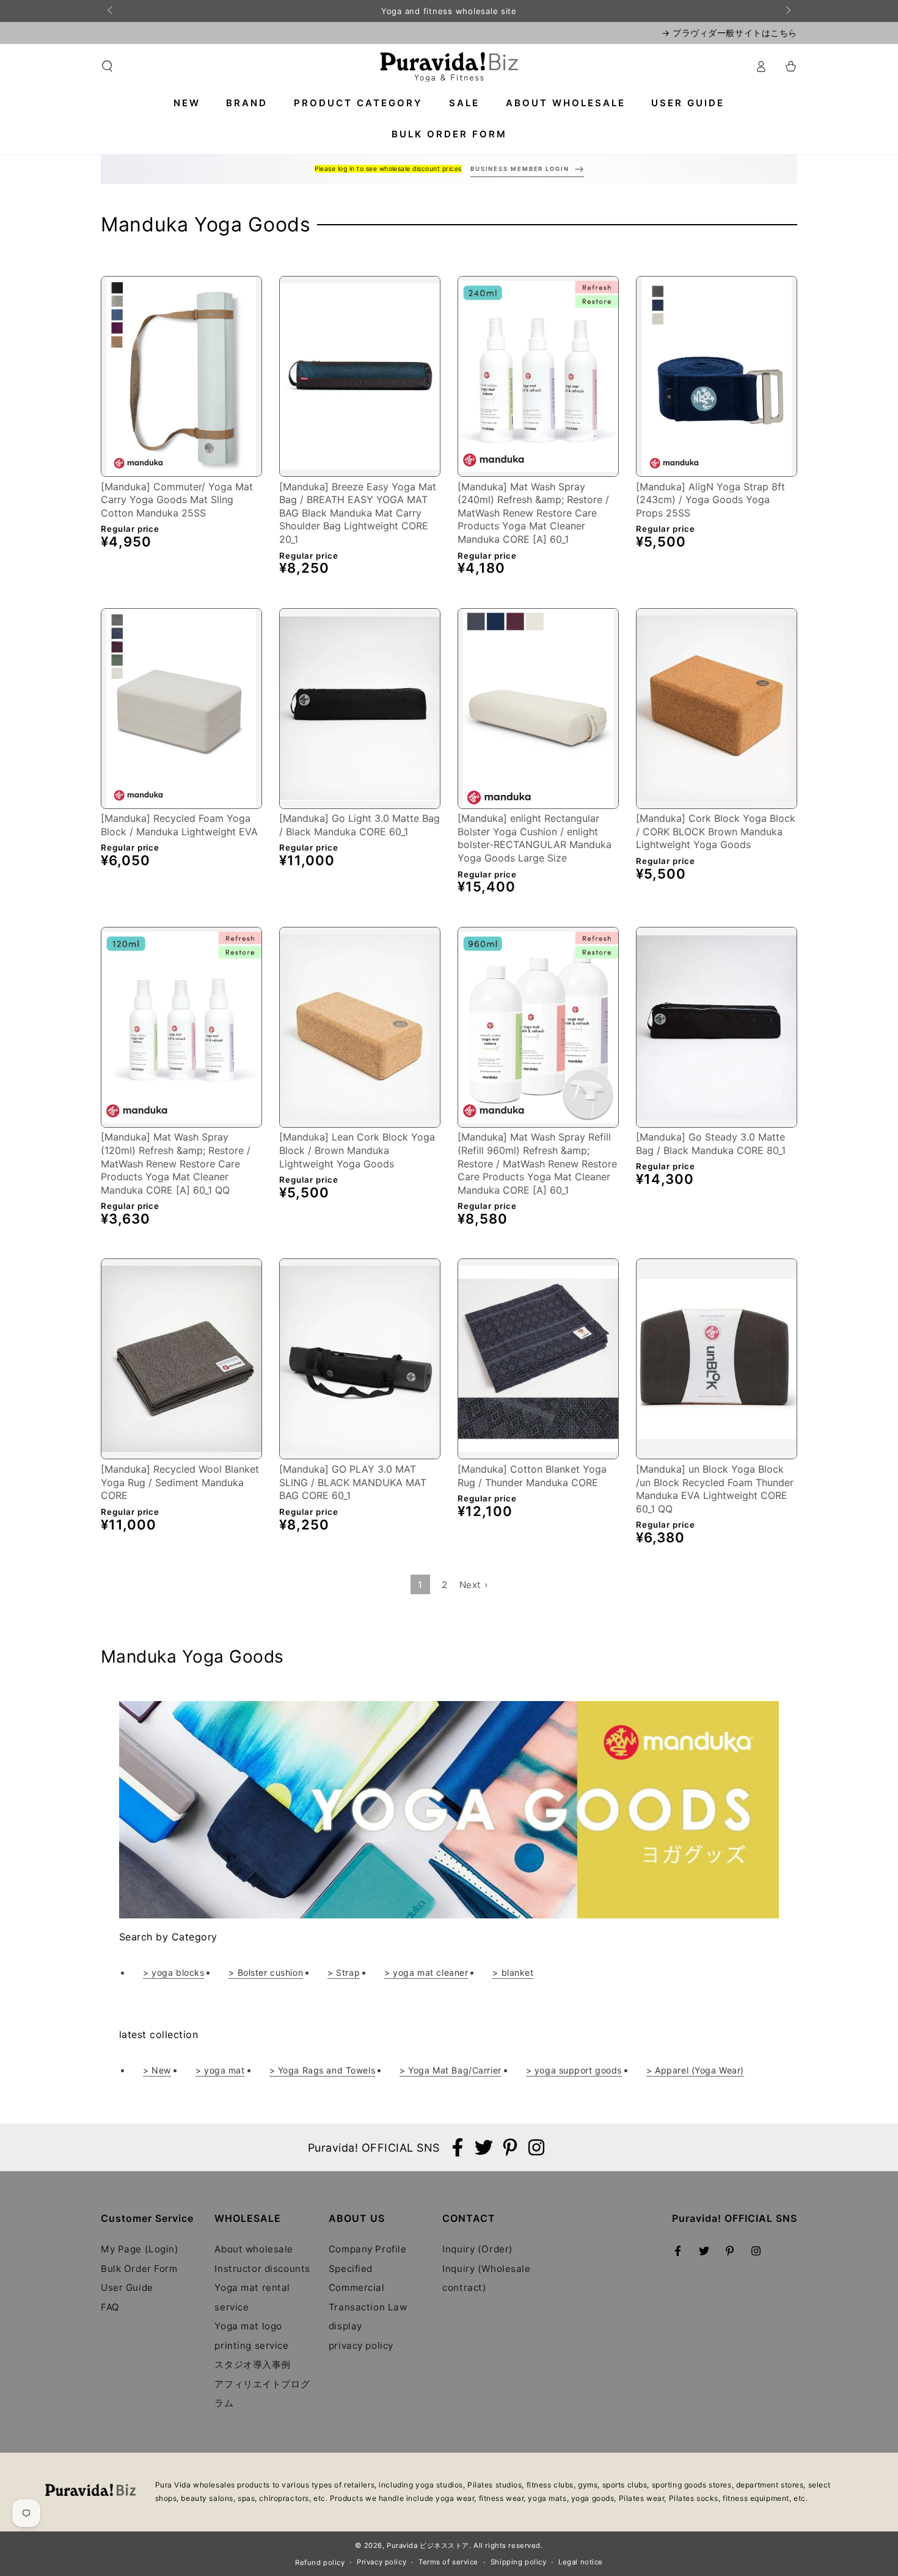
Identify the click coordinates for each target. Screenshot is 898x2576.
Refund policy (320, 2563)
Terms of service (448, 2562)
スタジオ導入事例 (253, 2364)
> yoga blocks (173, 1972)
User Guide (127, 2288)
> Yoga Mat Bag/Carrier (451, 2070)
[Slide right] (787, 11)
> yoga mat (220, 2070)
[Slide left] (111, 11)
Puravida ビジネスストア (428, 2545)
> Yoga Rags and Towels (323, 2070)
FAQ (110, 2307)
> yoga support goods (574, 2070)
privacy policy (361, 2346)
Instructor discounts (262, 2269)
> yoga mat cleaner (426, 1972)
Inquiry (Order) (478, 2249)
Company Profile (368, 2249)
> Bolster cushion (266, 1972)
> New (157, 2070)
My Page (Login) (140, 2249)
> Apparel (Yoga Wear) (695, 2070)
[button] (107, 67)
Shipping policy (519, 2562)
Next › (473, 1585)
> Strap (344, 1972)
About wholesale (254, 2249)
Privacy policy (381, 2562)
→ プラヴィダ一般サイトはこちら (729, 33)
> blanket (513, 1972)
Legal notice (581, 2562)
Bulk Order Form (139, 2269)
